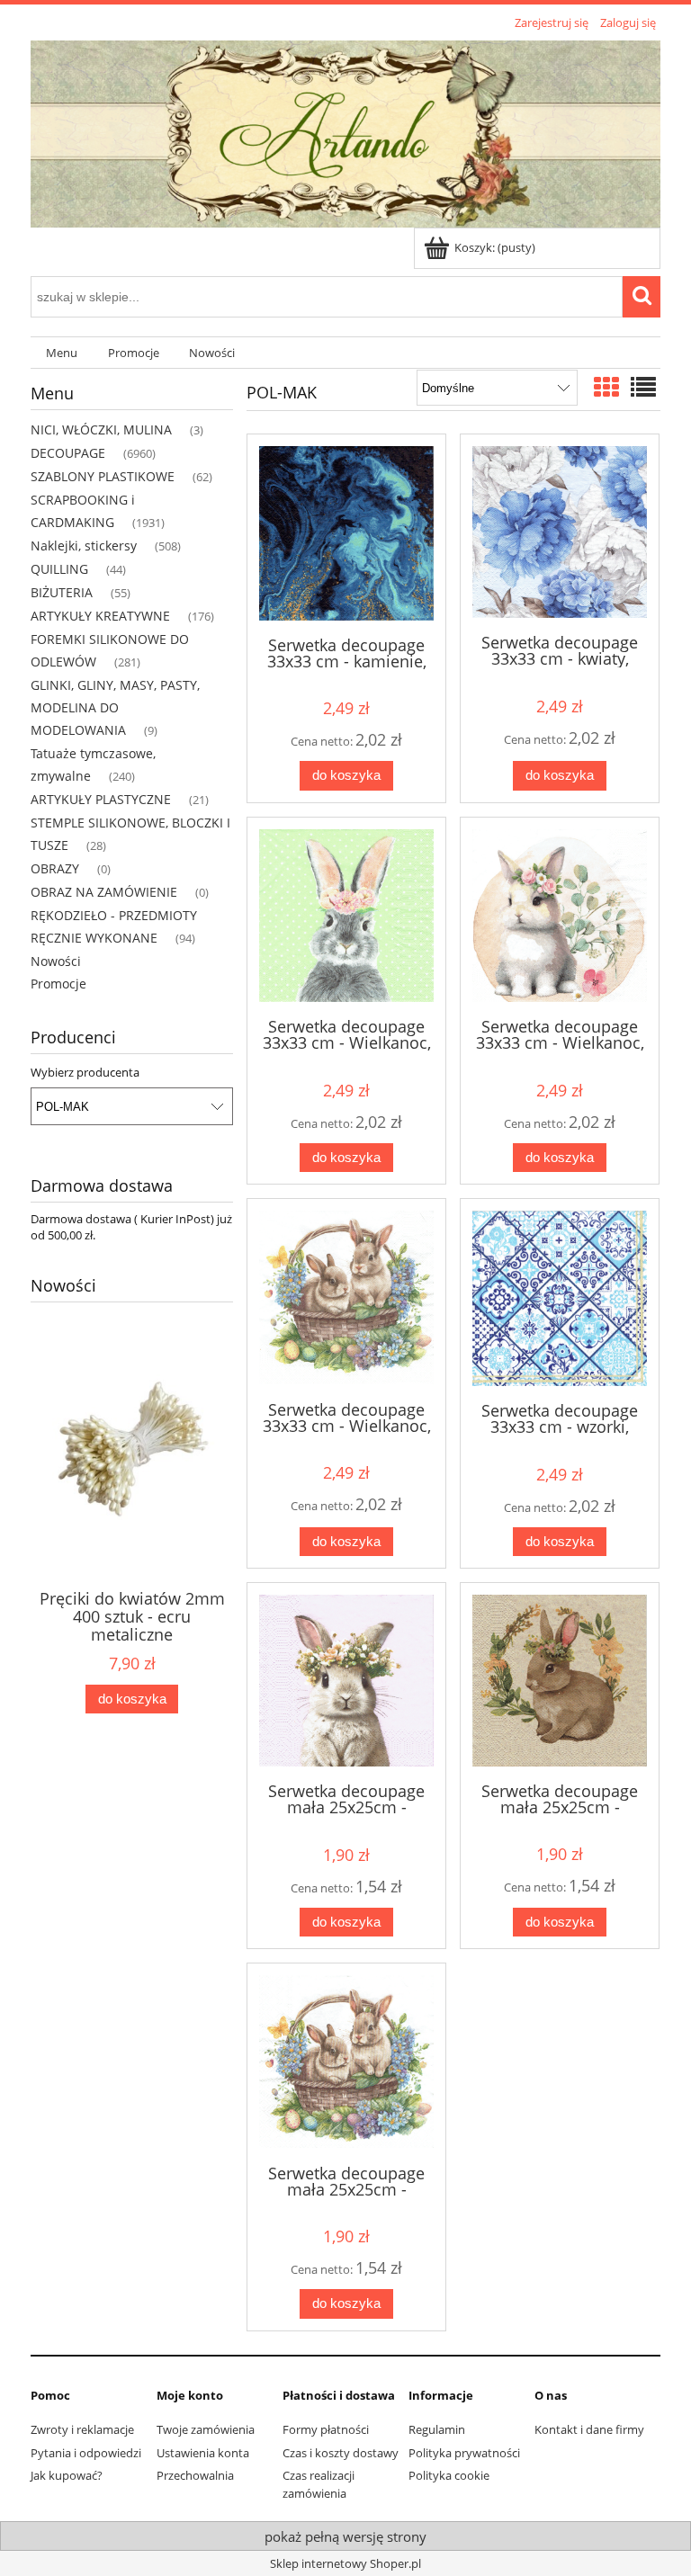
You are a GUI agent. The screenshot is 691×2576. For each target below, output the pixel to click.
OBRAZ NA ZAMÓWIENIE (104, 892)
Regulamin (437, 2429)
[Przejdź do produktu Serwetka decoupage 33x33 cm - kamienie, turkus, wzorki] (346, 533)
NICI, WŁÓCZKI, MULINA (101, 429)
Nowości (56, 961)
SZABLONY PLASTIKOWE (103, 476)
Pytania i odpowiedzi (86, 2453)
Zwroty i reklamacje (82, 2429)
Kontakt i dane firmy (589, 2429)
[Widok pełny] (643, 387)
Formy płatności (326, 2429)
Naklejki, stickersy (84, 546)
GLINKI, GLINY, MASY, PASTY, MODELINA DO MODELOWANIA (115, 707)
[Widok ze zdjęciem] (606, 387)
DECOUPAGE (68, 453)
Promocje (58, 984)
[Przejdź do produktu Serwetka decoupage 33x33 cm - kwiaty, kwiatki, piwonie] (560, 532)
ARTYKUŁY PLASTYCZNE (101, 799)
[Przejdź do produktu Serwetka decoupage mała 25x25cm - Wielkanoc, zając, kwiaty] (346, 1681)
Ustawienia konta (203, 2453)
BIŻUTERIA (62, 592)
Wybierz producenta (85, 1072)
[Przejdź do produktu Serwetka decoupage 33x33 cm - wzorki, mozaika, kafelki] (560, 1298)
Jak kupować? (67, 2475)
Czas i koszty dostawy (341, 2453)
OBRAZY (55, 868)
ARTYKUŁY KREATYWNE (100, 616)
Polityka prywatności (464, 2453)
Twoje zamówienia (206, 2429)
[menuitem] (62, 353)
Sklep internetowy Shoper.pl (345, 2563)
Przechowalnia (195, 2475)
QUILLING (59, 569)
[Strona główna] (345, 131)
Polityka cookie (449, 2475)
